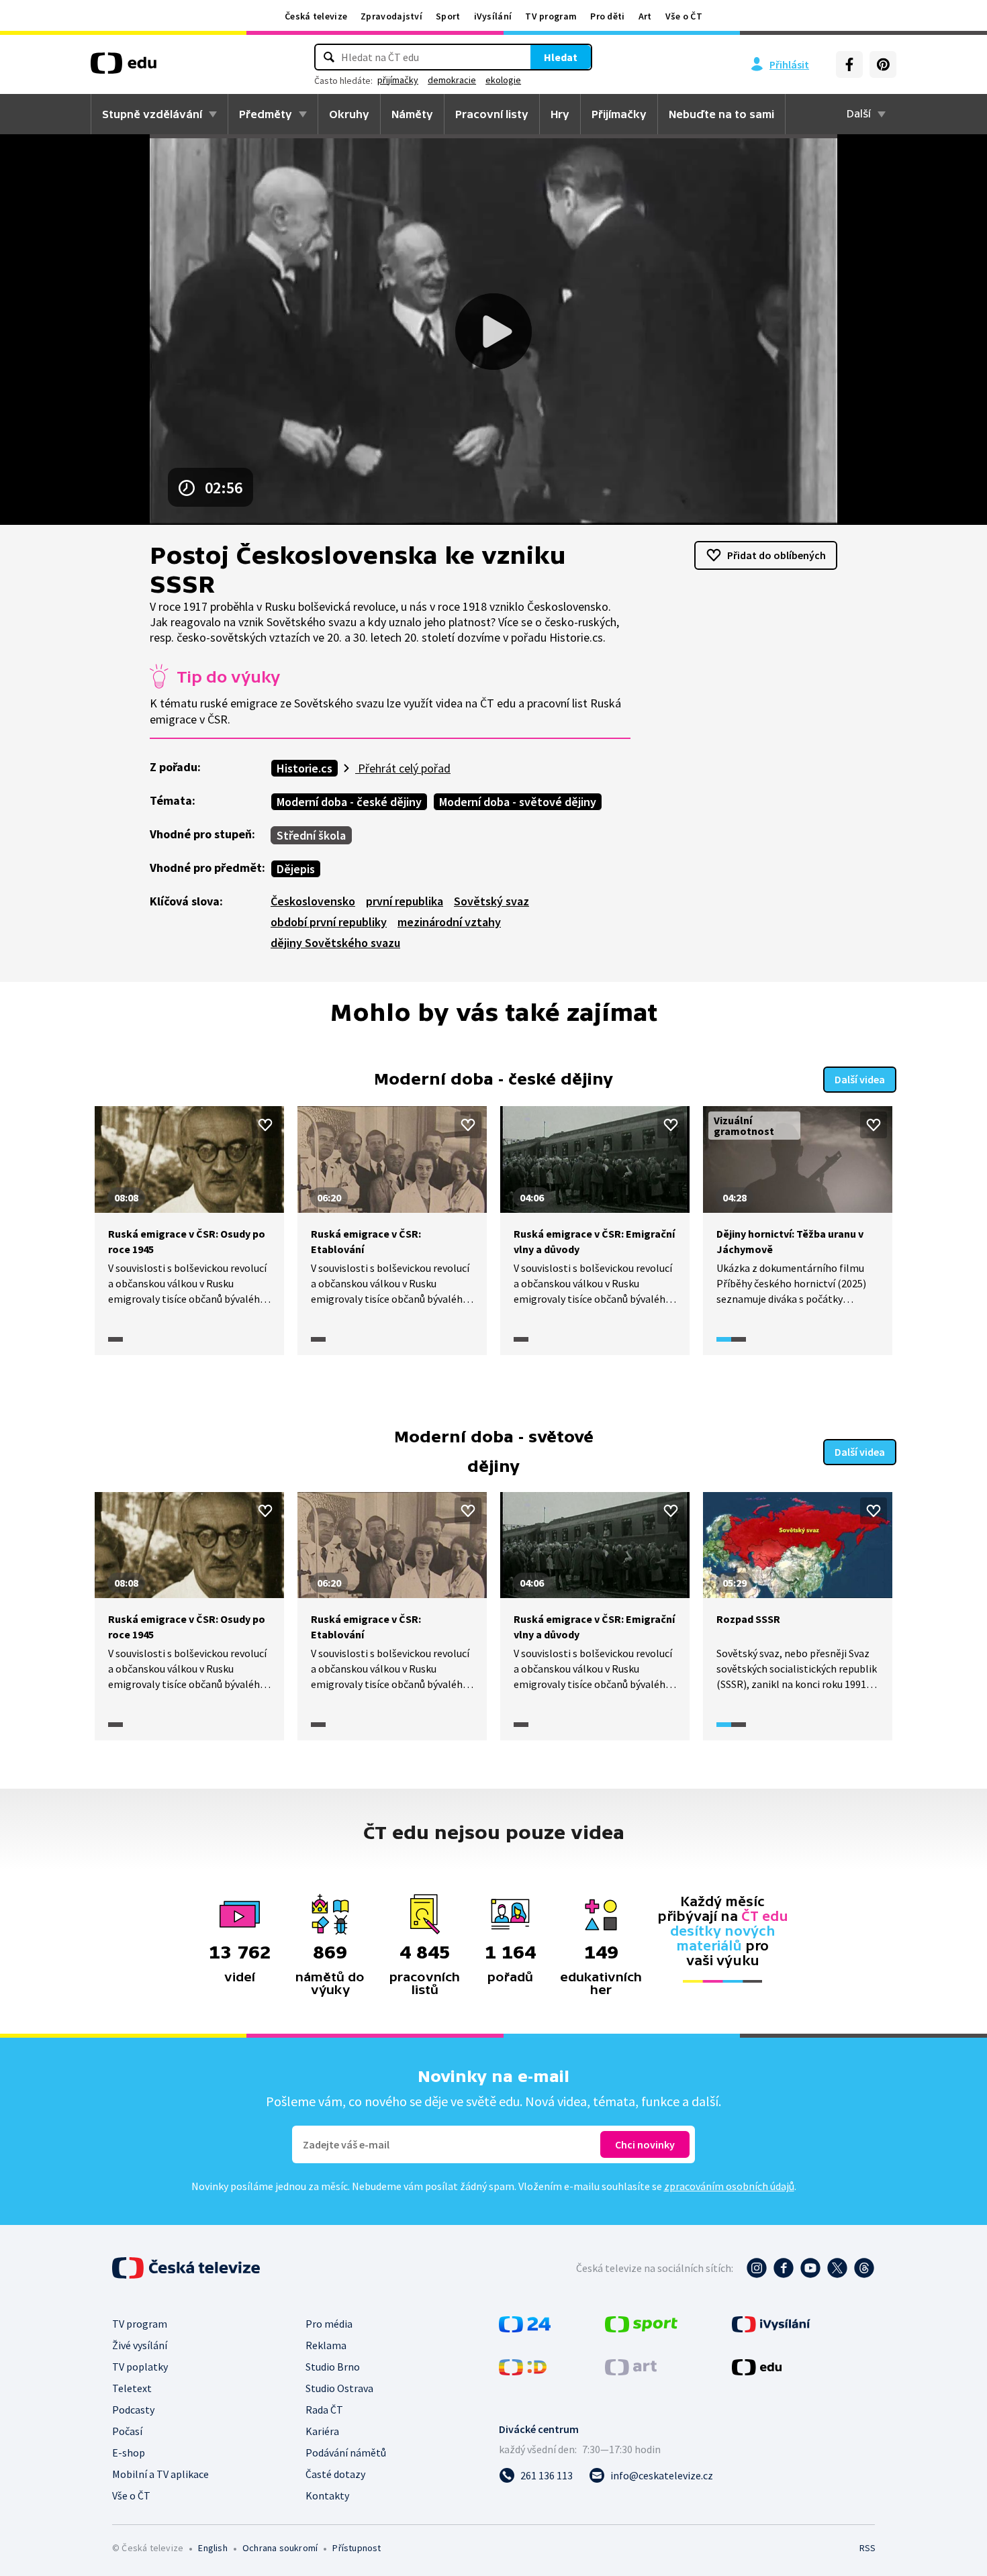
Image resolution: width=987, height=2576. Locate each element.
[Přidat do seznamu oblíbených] (265, 1125)
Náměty (412, 114)
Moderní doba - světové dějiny (518, 802)
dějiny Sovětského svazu (335, 943)
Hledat (561, 57)
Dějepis (296, 869)
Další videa (860, 1079)
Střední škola (311, 835)
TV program (551, 16)
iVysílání (493, 16)
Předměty (266, 114)
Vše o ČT (684, 16)
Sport (448, 16)
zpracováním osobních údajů (729, 2186)
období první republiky (329, 922)
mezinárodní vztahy (449, 922)
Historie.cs (304, 768)
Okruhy (349, 114)
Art (645, 16)
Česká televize (316, 16)
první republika (405, 901)
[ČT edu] (124, 68)
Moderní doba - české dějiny (349, 802)
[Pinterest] (883, 64)
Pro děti (607, 16)
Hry (560, 114)
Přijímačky (619, 114)
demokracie (452, 80)
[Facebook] (849, 64)
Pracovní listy (492, 114)
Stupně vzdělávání (152, 114)
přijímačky (398, 80)
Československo (313, 901)
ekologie (503, 80)
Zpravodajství (391, 16)
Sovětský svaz (491, 901)
